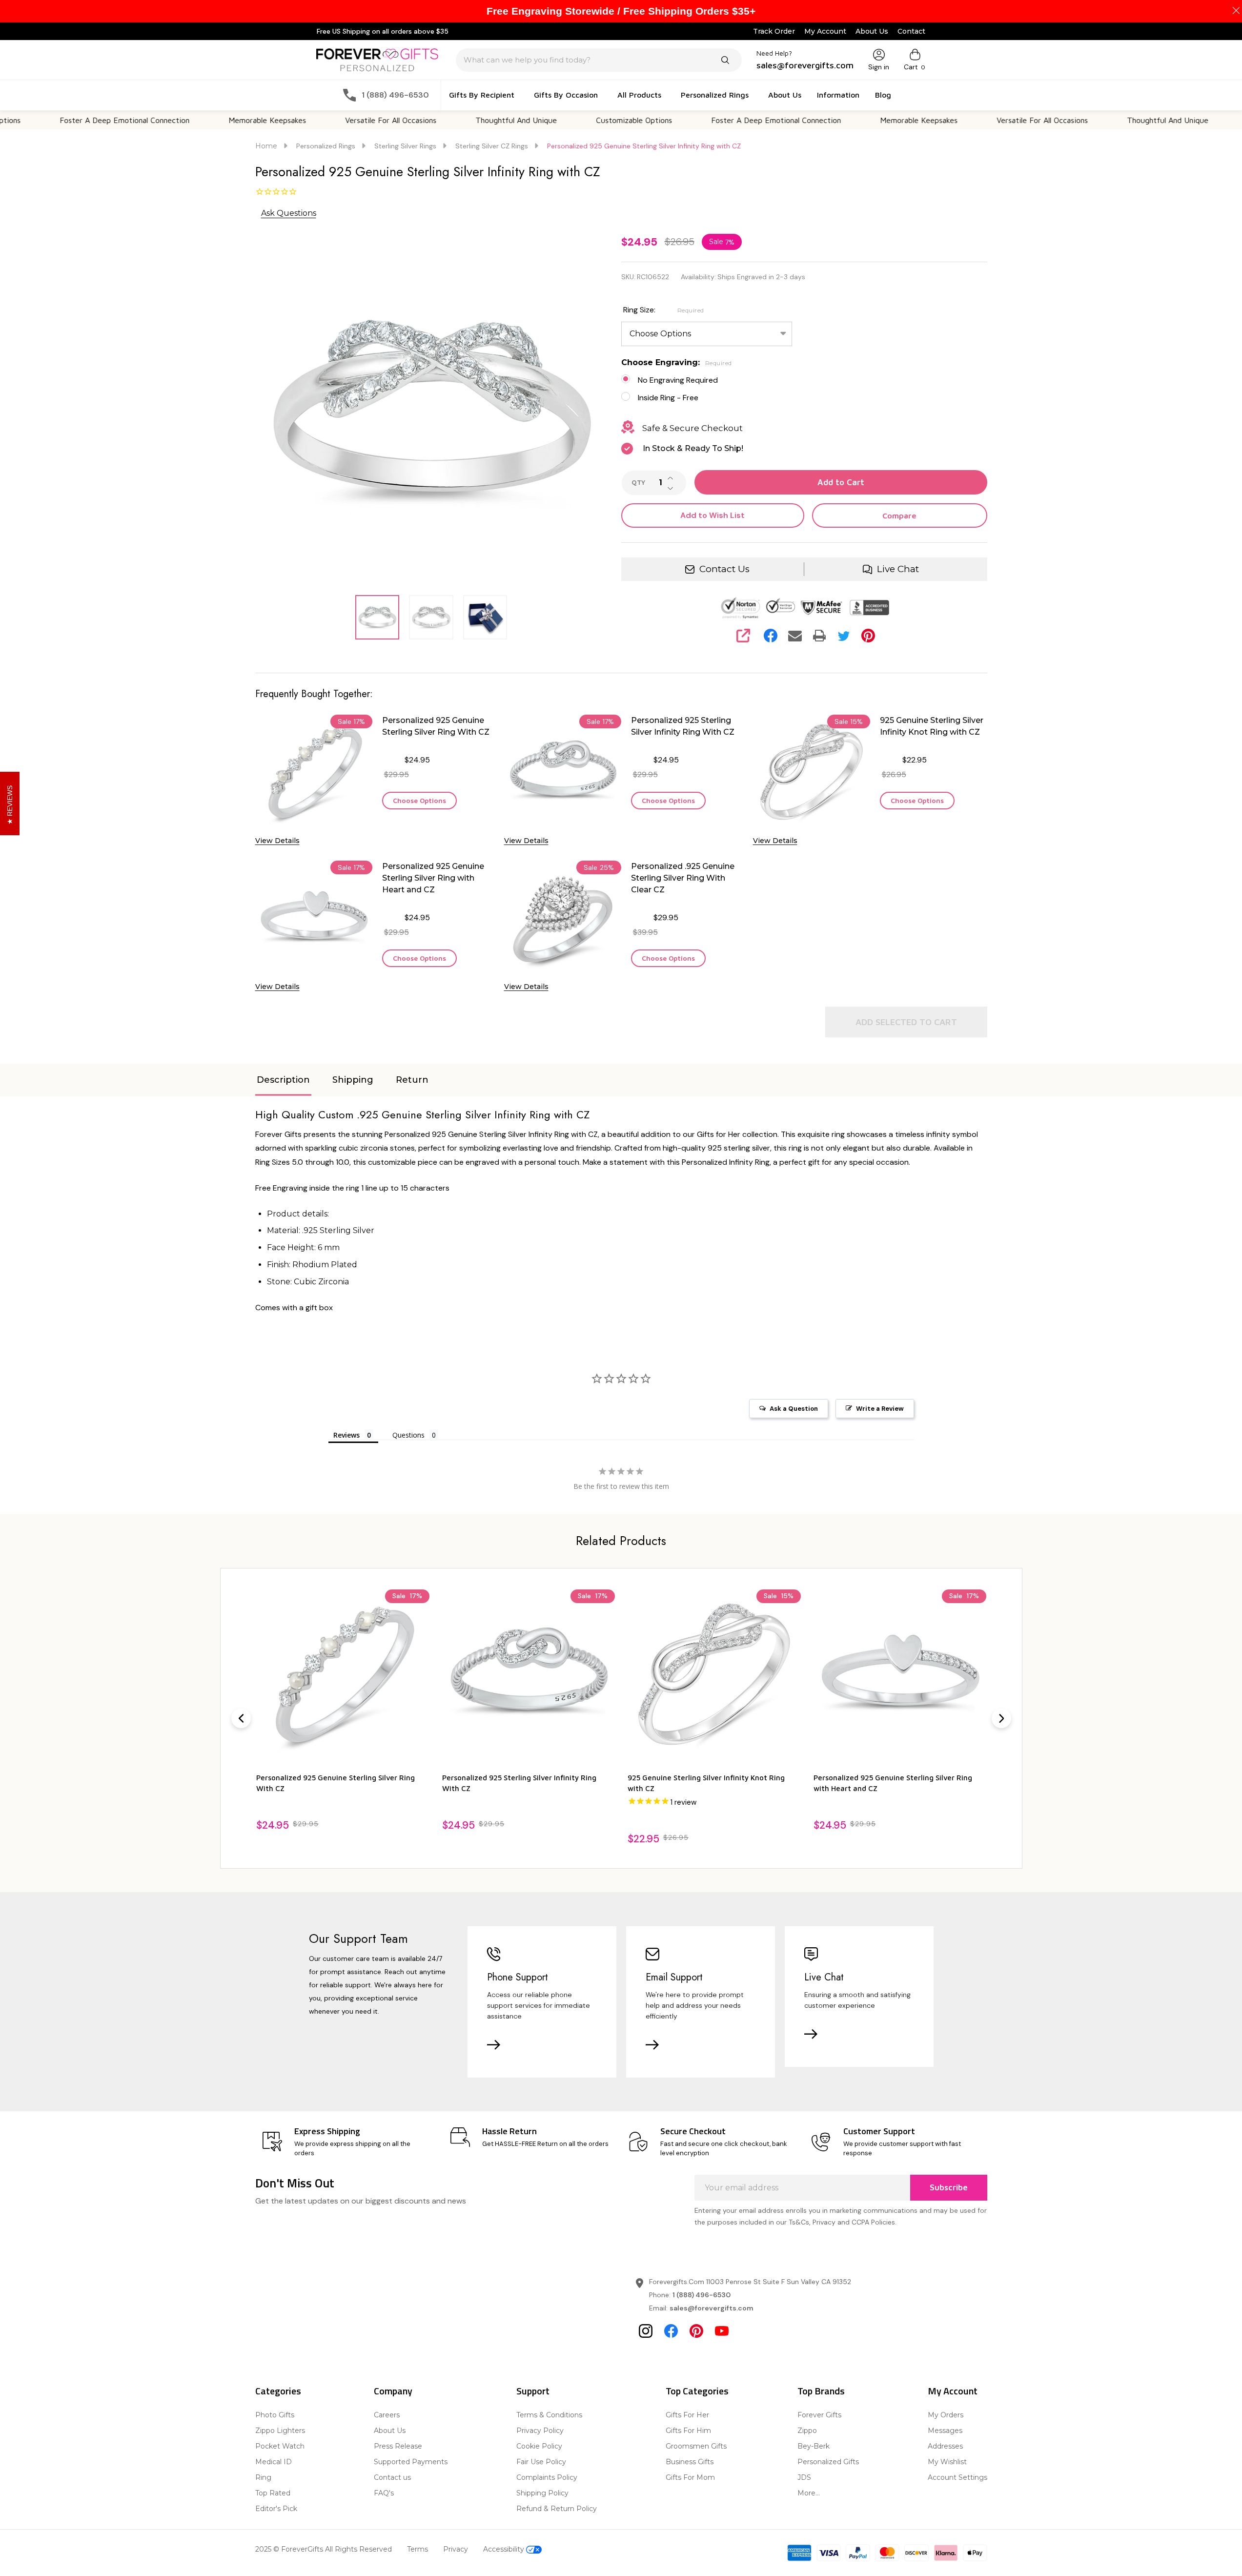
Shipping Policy (542, 2493)
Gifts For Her (687, 2415)
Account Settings (957, 2477)
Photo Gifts (275, 2415)
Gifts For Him (688, 2431)
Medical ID (274, 2462)
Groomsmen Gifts (696, 2446)
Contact (911, 31)
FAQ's (384, 2493)
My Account (825, 31)
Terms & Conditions (549, 2415)
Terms (417, 2549)
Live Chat (898, 569)
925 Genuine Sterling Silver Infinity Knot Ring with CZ (932, 726)
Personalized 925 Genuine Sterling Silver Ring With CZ (436, 726)
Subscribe (949, 2187)
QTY (638, 483)
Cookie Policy (539, 2446)
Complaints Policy (547, 2477)
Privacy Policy (540, 2431)
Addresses (945, 2446)
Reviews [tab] (346, 1435)
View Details (277, 841)
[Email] (795, 636)
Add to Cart (841, 482)
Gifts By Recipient (482, 95)
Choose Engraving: (677, 362)
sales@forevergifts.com (712, 2308)
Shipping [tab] (353, 1080)
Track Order (774, 31)
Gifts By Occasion (566, 95)
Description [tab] (283, 1080)
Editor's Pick (276, 2509)
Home (266, 146)
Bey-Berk (814, 2446)
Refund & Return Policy (557, 2509)
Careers (387, 2415)
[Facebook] (771, 636)
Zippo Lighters (280, 2431)
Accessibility (505, 2549)
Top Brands (821, 2391)
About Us (872, 31)
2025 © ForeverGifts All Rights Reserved (324, 2549)
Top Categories (697, 2391)
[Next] (1001, 1718)
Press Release (398, 2446)
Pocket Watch (280, 2446)
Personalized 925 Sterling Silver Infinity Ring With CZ (683, 726)
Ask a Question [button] (794, 1409)
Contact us (392, 2477)
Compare (899, 515)
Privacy (456, 2549)
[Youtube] (722, 2331)
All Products (639, 95)
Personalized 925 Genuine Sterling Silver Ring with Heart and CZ (433, 878)
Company (393, 2391)
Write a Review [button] (880, 1409)
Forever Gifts (819, 2415)
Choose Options (419, 800)
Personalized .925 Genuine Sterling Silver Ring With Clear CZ (683, 878)
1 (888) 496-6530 (702, 2295)
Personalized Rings (715, 95)
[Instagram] (646, 2331)
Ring (263, 2477)
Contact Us (724, 569)
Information (838, 95)
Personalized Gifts (828, 2462)
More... (809, 2493)
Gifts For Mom (690, 2477)
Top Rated (273, 2493)
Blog (883, 95)
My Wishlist (947, 2462)
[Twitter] (844, 636)
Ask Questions (289, 213)
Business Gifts (690, 2462)
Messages (945, 2431)
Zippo (807, 2431)
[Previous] (241, 1718)
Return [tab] (412, 1080)
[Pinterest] (868, 636)
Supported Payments (411, 2462)
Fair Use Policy (541, 2462)
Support (533, 2391)
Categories (278, 2391)
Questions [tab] (408, 1435)
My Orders (946, 2415)
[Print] (819, 636)
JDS (804, 2477)
